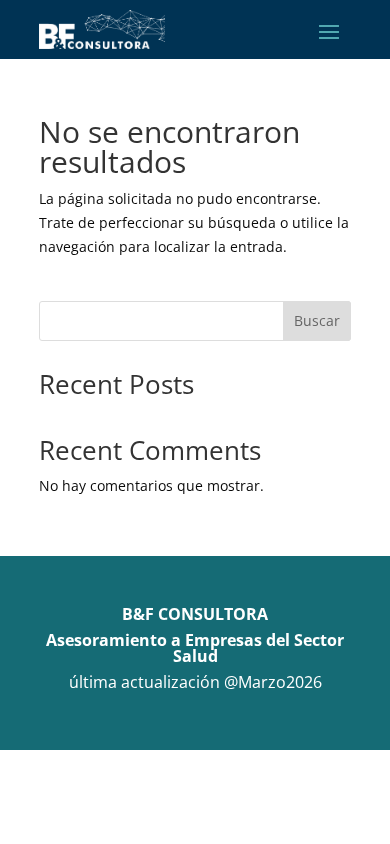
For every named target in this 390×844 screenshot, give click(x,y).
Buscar (317, 320)
